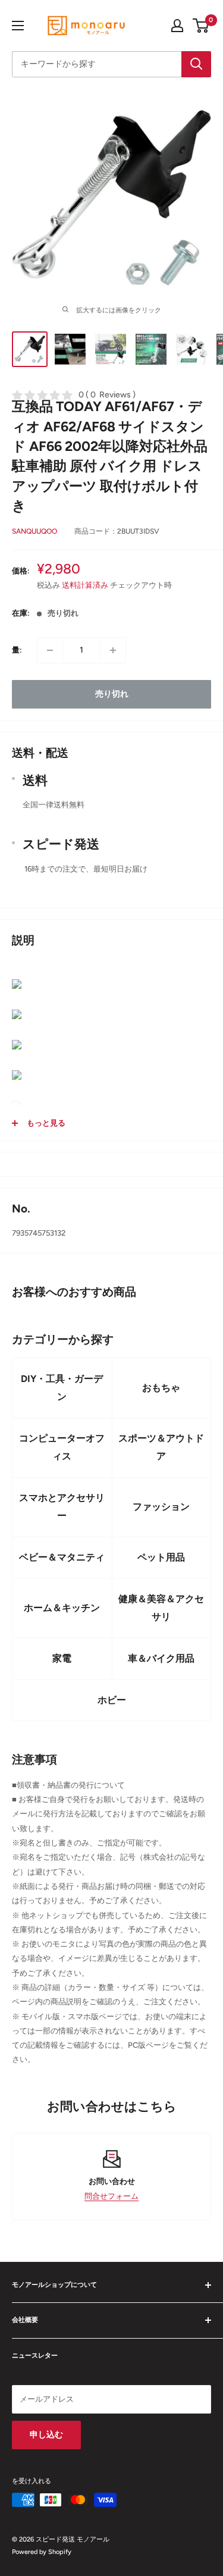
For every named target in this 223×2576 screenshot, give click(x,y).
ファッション (161, 1507)
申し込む (46, 2435)
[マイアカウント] (177, 26)
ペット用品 (161, 1557)
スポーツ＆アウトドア (161, 1447)
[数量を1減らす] (50, 650)
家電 (62, 1658)
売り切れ (112, 694)
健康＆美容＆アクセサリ (161, 1608)
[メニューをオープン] (18, 26)
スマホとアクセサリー (62, 1507)
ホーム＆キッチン (62, 1608)
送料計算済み (85, 585)
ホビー (112, 1700)
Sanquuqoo (34, 531)
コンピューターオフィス (62, 1447)
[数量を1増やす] (113, 650)
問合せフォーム (111, 2196)
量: (17, 650)
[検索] (196, 64)
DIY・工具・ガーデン (62, 1388)
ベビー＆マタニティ (62, 1557)
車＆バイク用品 (161, 1658)
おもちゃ (161, 1388)
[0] (201, 26)
